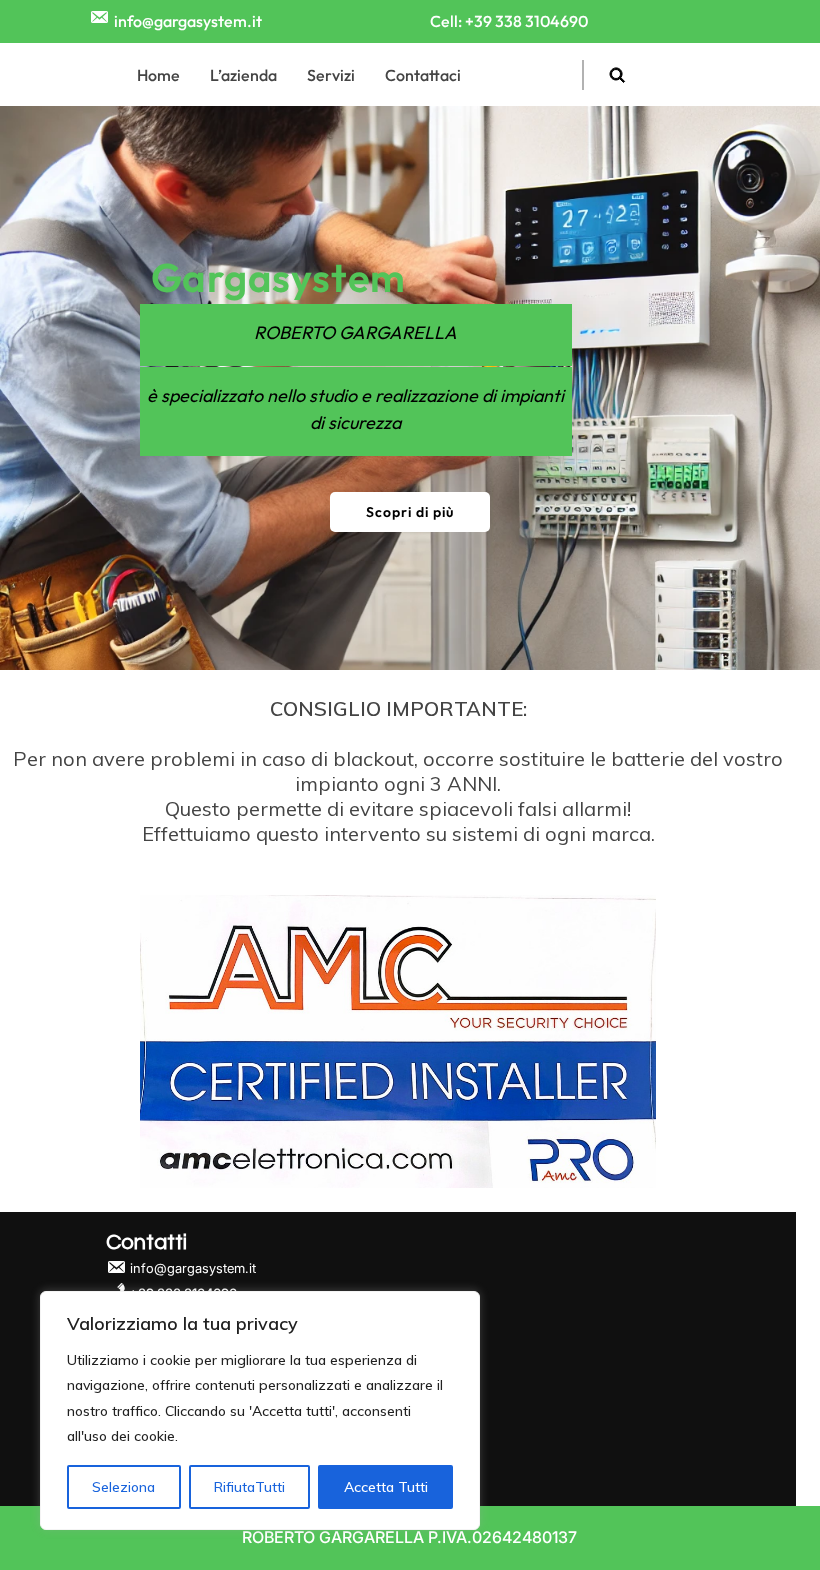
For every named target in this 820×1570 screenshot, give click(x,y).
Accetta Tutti (386, 1487)
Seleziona (123, 1487)
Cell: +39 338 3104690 (509, 21)
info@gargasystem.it (188, 21)
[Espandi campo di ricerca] (617, 74)
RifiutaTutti (249, 1487)
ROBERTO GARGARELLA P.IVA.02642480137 (409, 1537)
